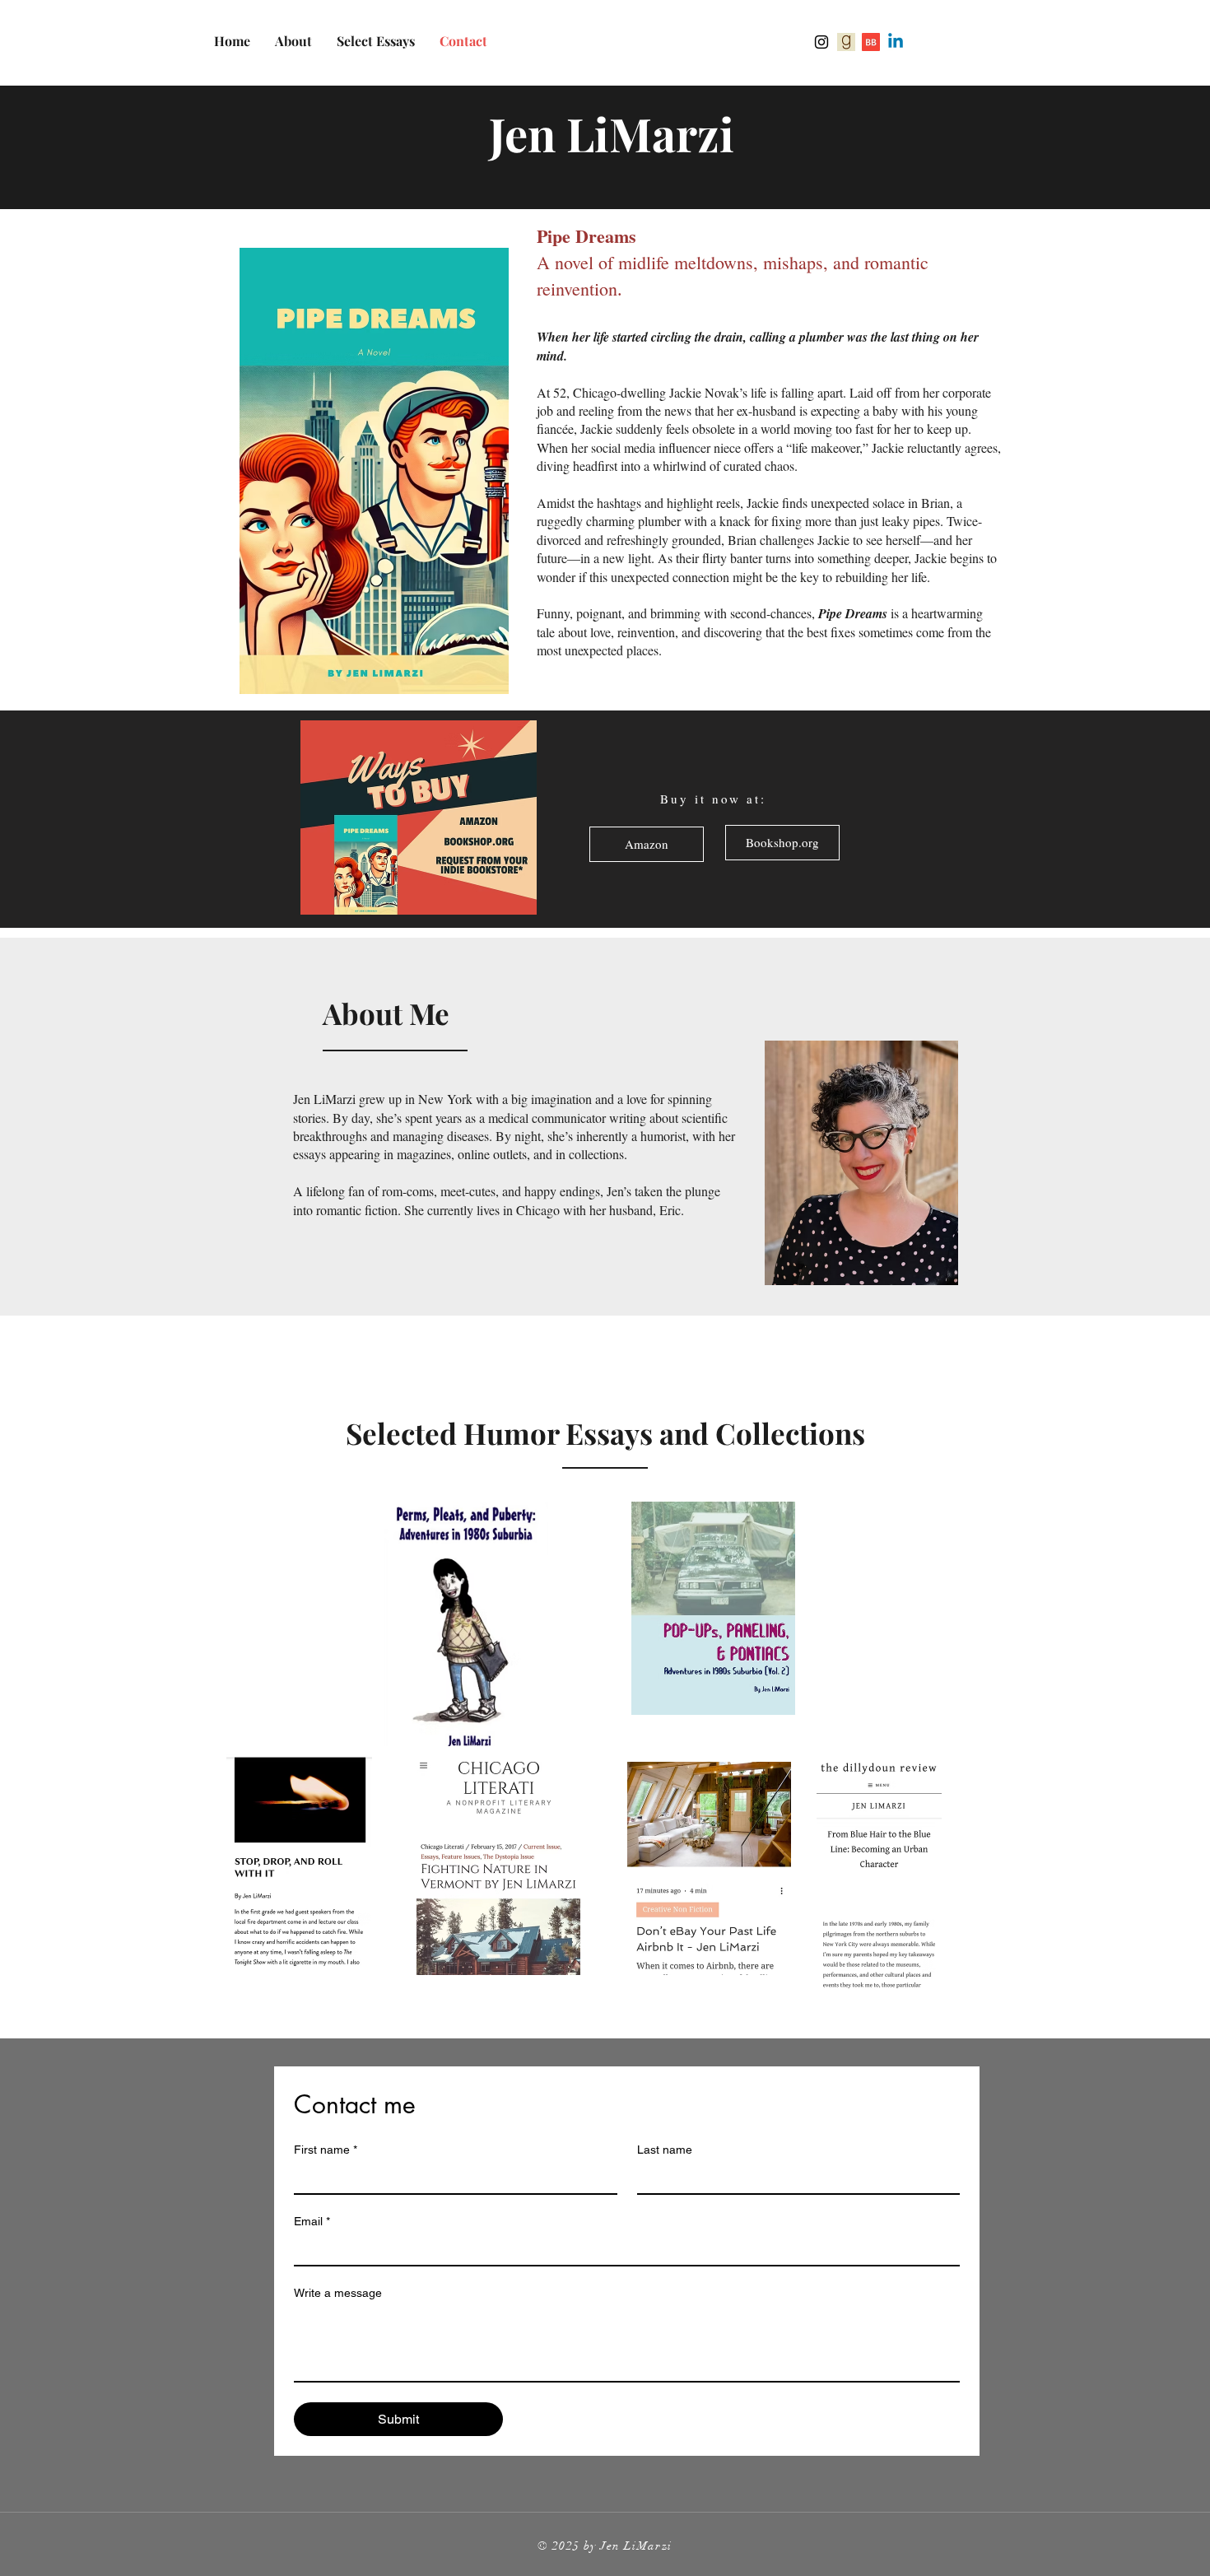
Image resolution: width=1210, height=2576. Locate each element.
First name (326, 2150)
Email (312, 2221)
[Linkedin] (896, 42)
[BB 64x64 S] (871, 42)
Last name (665, 2150)
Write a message (338, 2293)
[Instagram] (821, 42)
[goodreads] (846, 42)
